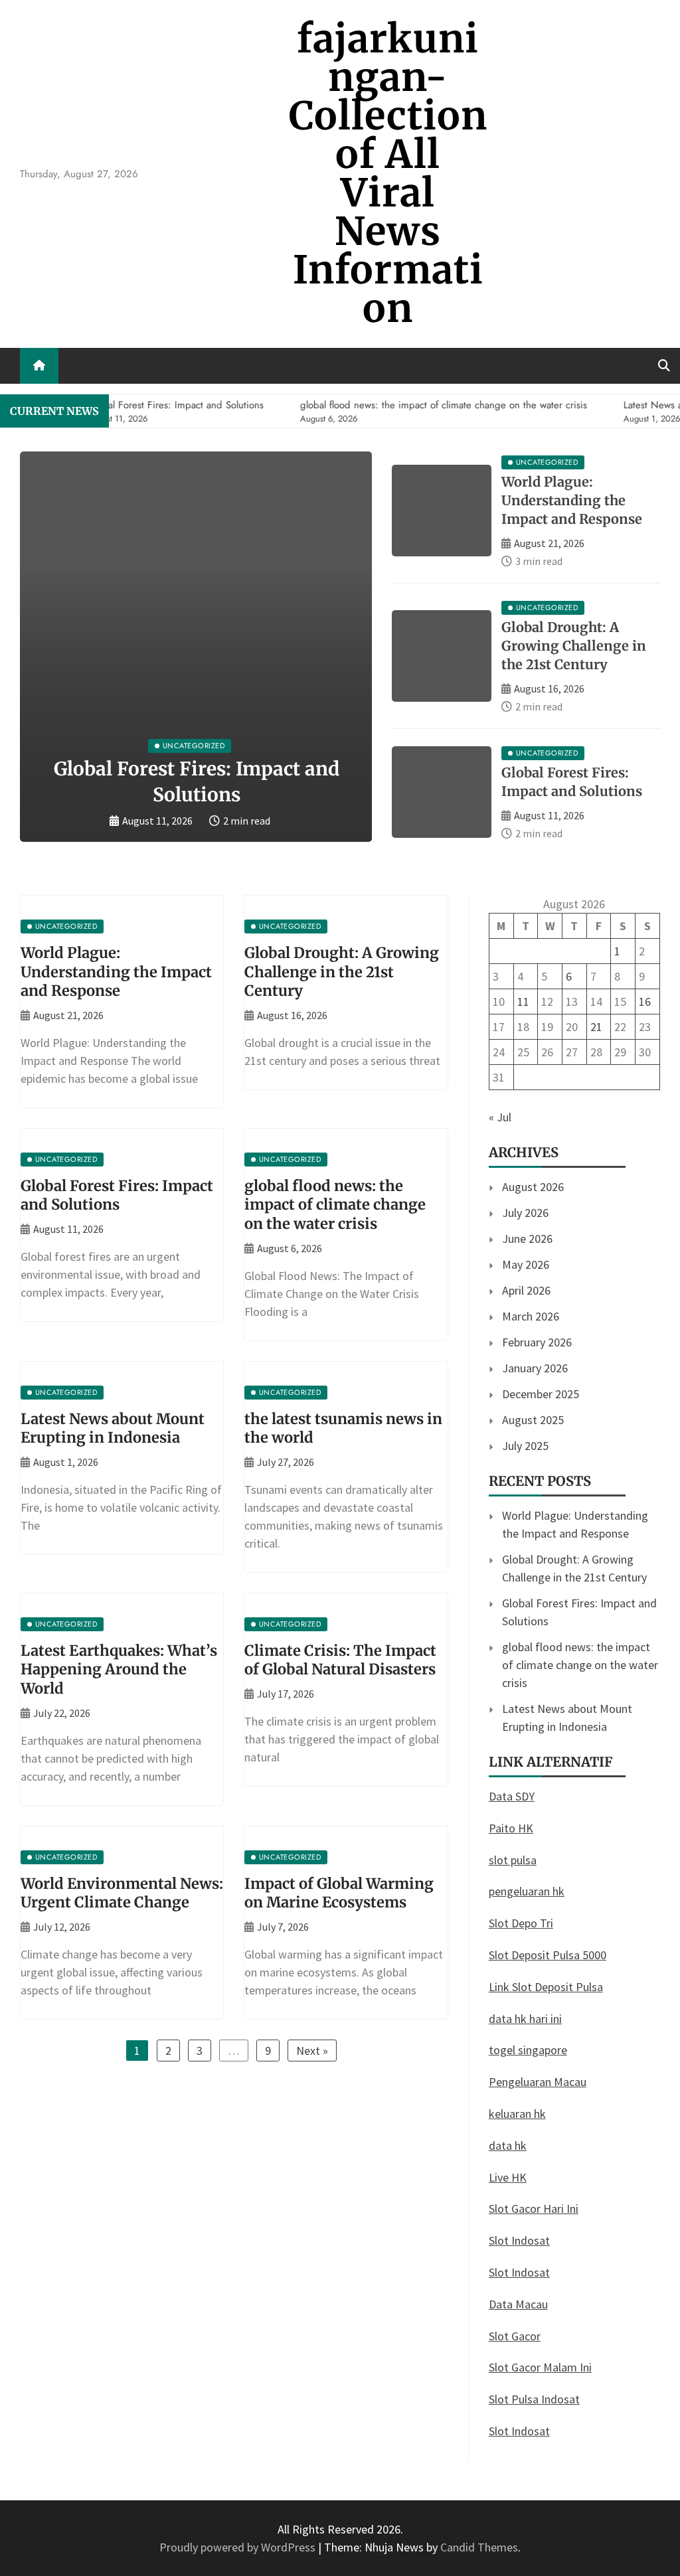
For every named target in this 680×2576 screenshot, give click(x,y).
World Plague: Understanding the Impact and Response (572, 500)
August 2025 (533, 1420)
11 (523, 1002)
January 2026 (535, 1368)
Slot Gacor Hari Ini (534, 2209)
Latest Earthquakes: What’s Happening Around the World (119, 1669)
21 (596, 1027)
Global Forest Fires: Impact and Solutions (117, 1195)
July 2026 (525, 1213)
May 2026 (526, 1264)
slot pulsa (513, 1860)
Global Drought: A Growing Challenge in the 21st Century (574, 646)
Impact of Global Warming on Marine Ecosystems (339, 1893)
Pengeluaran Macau (538, 2082)
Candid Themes (479, 2547)
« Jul (500, 1117)
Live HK (508, 2177)
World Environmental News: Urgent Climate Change (122, 1893)
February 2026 (537, 1342)
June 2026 (527, 1239)
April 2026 (526, 1290)
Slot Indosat (519, 2240)
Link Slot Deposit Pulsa (546, 1987)
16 (645, 1002)
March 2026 (531, 1316)
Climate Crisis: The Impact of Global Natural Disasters (340, 1660)
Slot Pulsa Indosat (534, 2399)
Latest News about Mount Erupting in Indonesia (113, 1428)
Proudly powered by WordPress (239, 2547)
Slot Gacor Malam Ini (540, 2367)
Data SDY (512, 1796)
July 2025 (525, 1446)
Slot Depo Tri (521, 1923)
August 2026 (533, 1187)
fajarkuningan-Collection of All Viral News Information (388, 174)
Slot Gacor (515, 2336)
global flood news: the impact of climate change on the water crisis (335, 1205)
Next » (312, 2051)
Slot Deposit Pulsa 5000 (548, 1955)
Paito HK (511, 1828)
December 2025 (541, 1394)
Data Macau (518, 2304)
